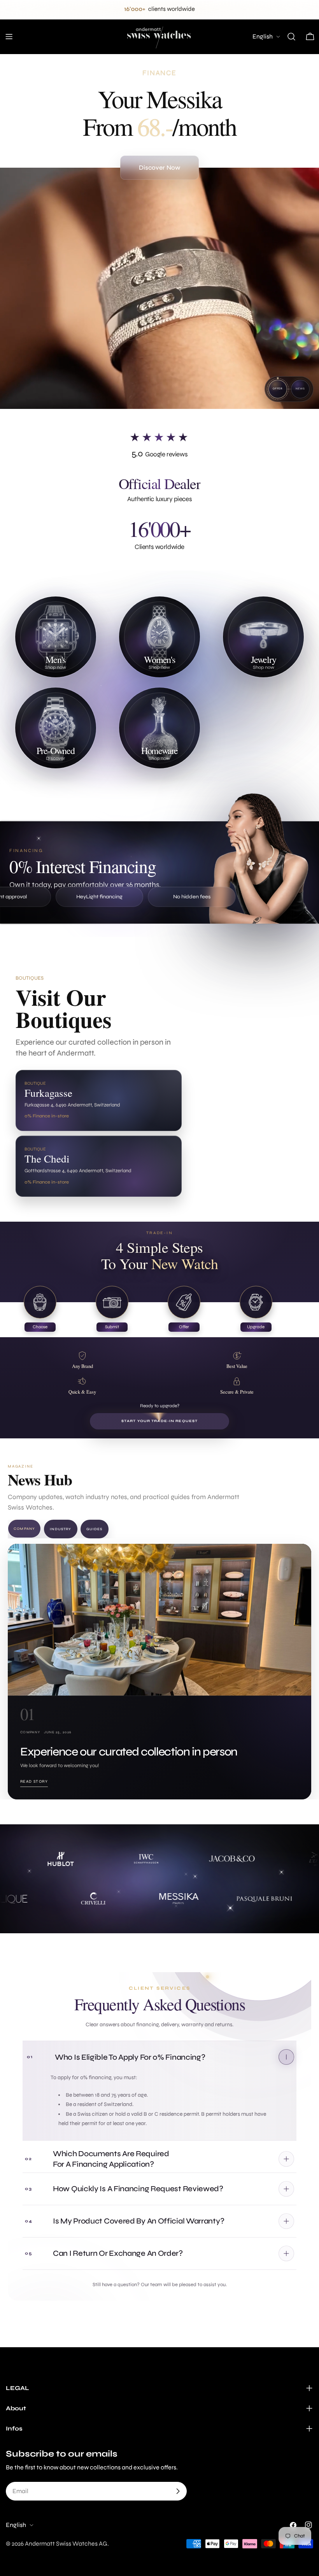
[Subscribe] (178, 2491)
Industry (60, 1529)
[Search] (291, 37)
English (263, 36)
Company (24, 1529)
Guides (95, 1529)
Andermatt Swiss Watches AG (66, 2544)
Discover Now (159, 167)
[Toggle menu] (9, 37)
